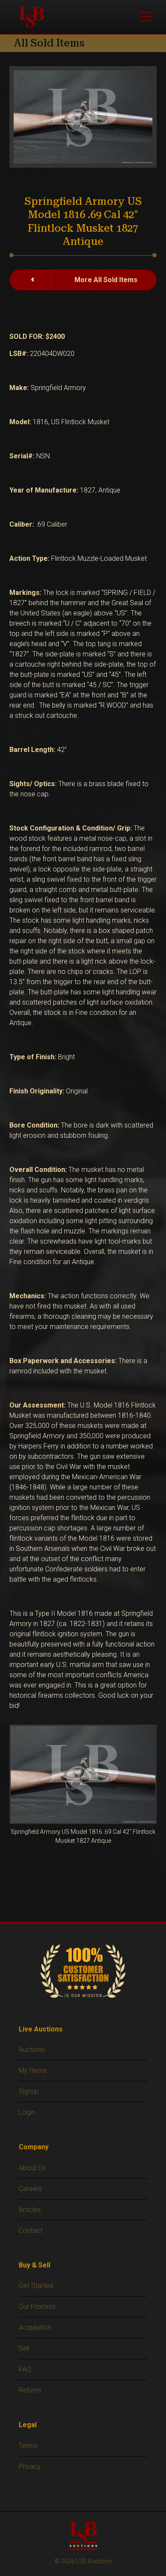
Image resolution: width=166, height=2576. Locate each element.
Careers (30, 2189)
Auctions (32, 2050)
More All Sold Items (106, 280)
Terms (28, 2446)
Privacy (30, 2467)
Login (27, 2112)
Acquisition (35, 2327)
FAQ (25, 2369)
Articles (30, 2210)
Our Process (37, 2306)
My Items (33, 2070)
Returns (30, 2390)
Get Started (36, 2286)
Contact (31, 2231)
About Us (32, 2168)
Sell (24, 2348)
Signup (29, 2091)
